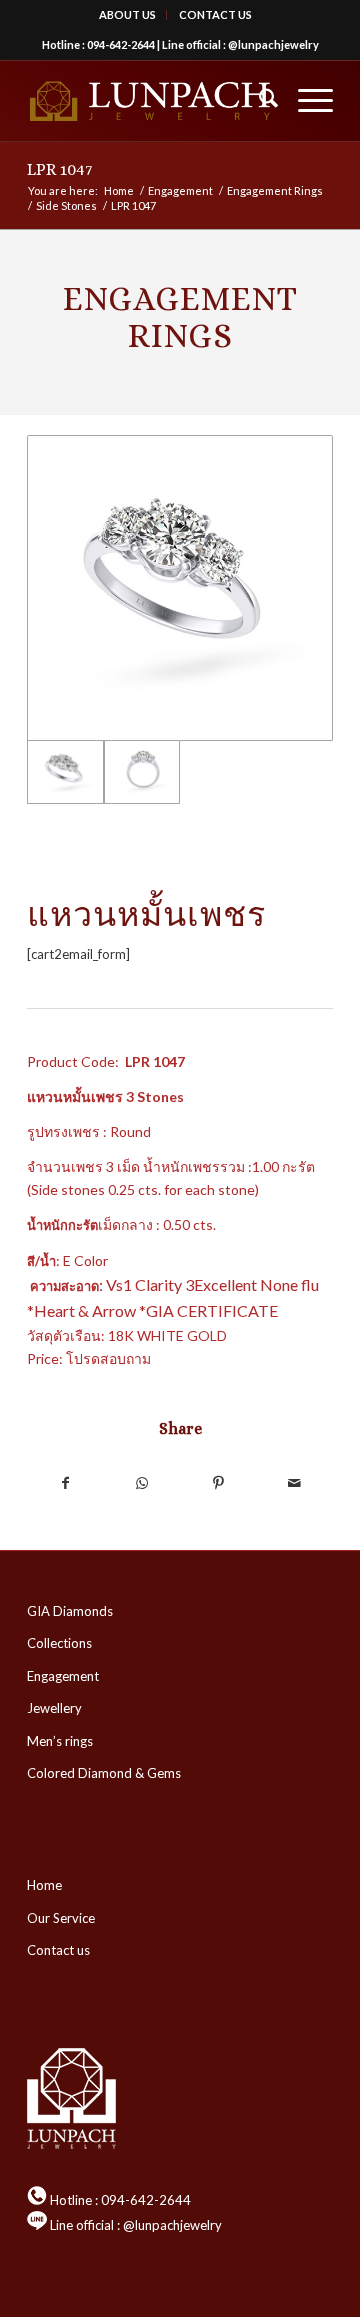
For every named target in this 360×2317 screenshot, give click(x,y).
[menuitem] (128, 15)
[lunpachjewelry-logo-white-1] (149, 101)
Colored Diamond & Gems (104, 1773)
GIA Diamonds (70, 1611)
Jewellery (54, 1708)
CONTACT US (215, 14)
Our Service (61, 1918)
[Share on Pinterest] (218, 1483)
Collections (59, 1643)
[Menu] (305, 101)
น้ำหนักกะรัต (62, 1225)
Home (44, 1885)
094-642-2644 (121, 44)
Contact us (58, 1950)
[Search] (258, 101)
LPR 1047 (59, 169)
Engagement (63, 1676)
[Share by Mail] (295, 1483)
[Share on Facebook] (65, 1483)
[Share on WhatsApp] (142, 1483)
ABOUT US (127, 14)
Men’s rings (60, 1741)
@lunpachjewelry (273, 44)
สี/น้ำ (41, 1261)
